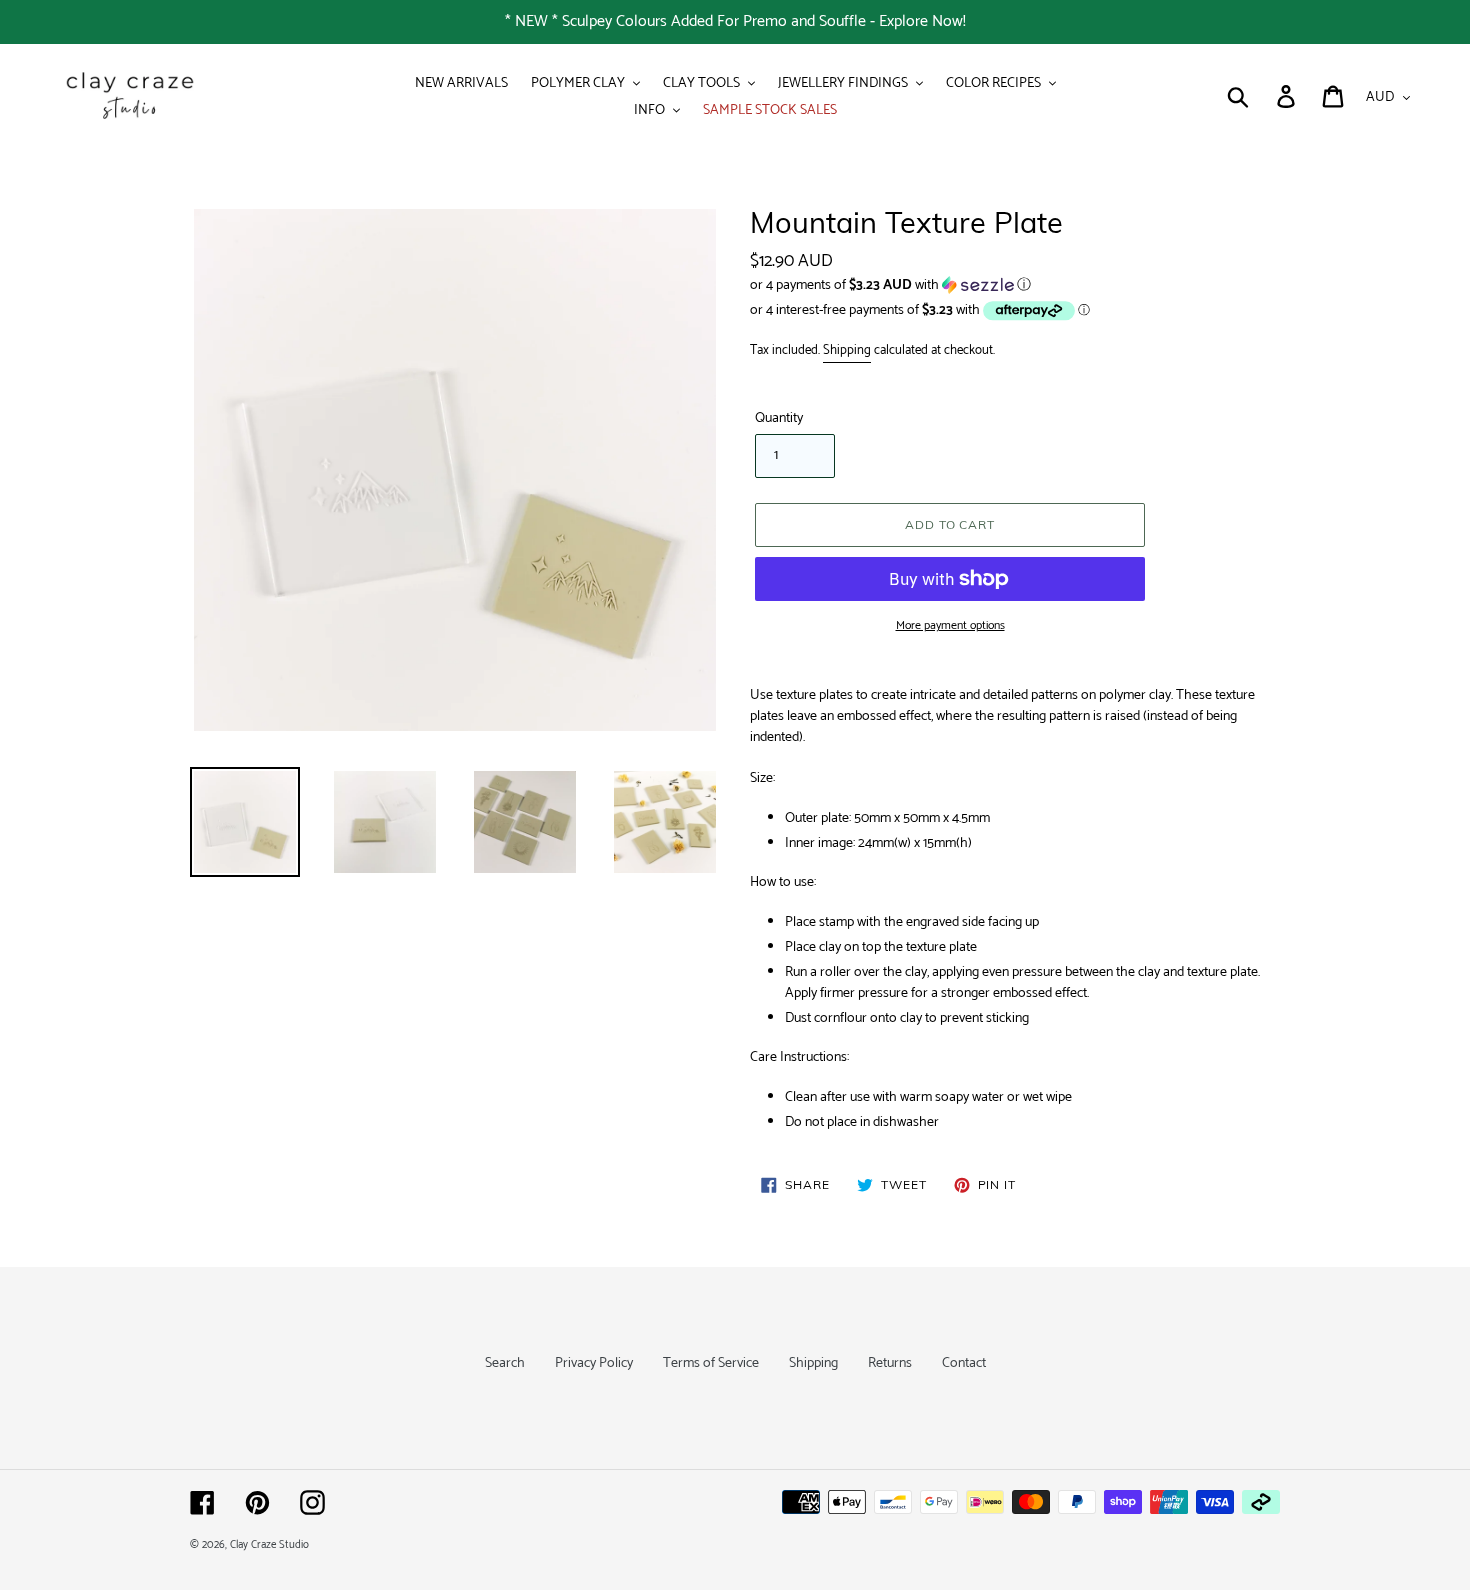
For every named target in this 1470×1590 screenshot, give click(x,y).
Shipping (847, 350)
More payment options (950, 626)
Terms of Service (711, 1363)
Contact (964, 1363)
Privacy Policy (594, 1363)
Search (505, 1363)
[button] (1015, 285)
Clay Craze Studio (269, 1545)
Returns (890, 1363)
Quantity (779, 418)
